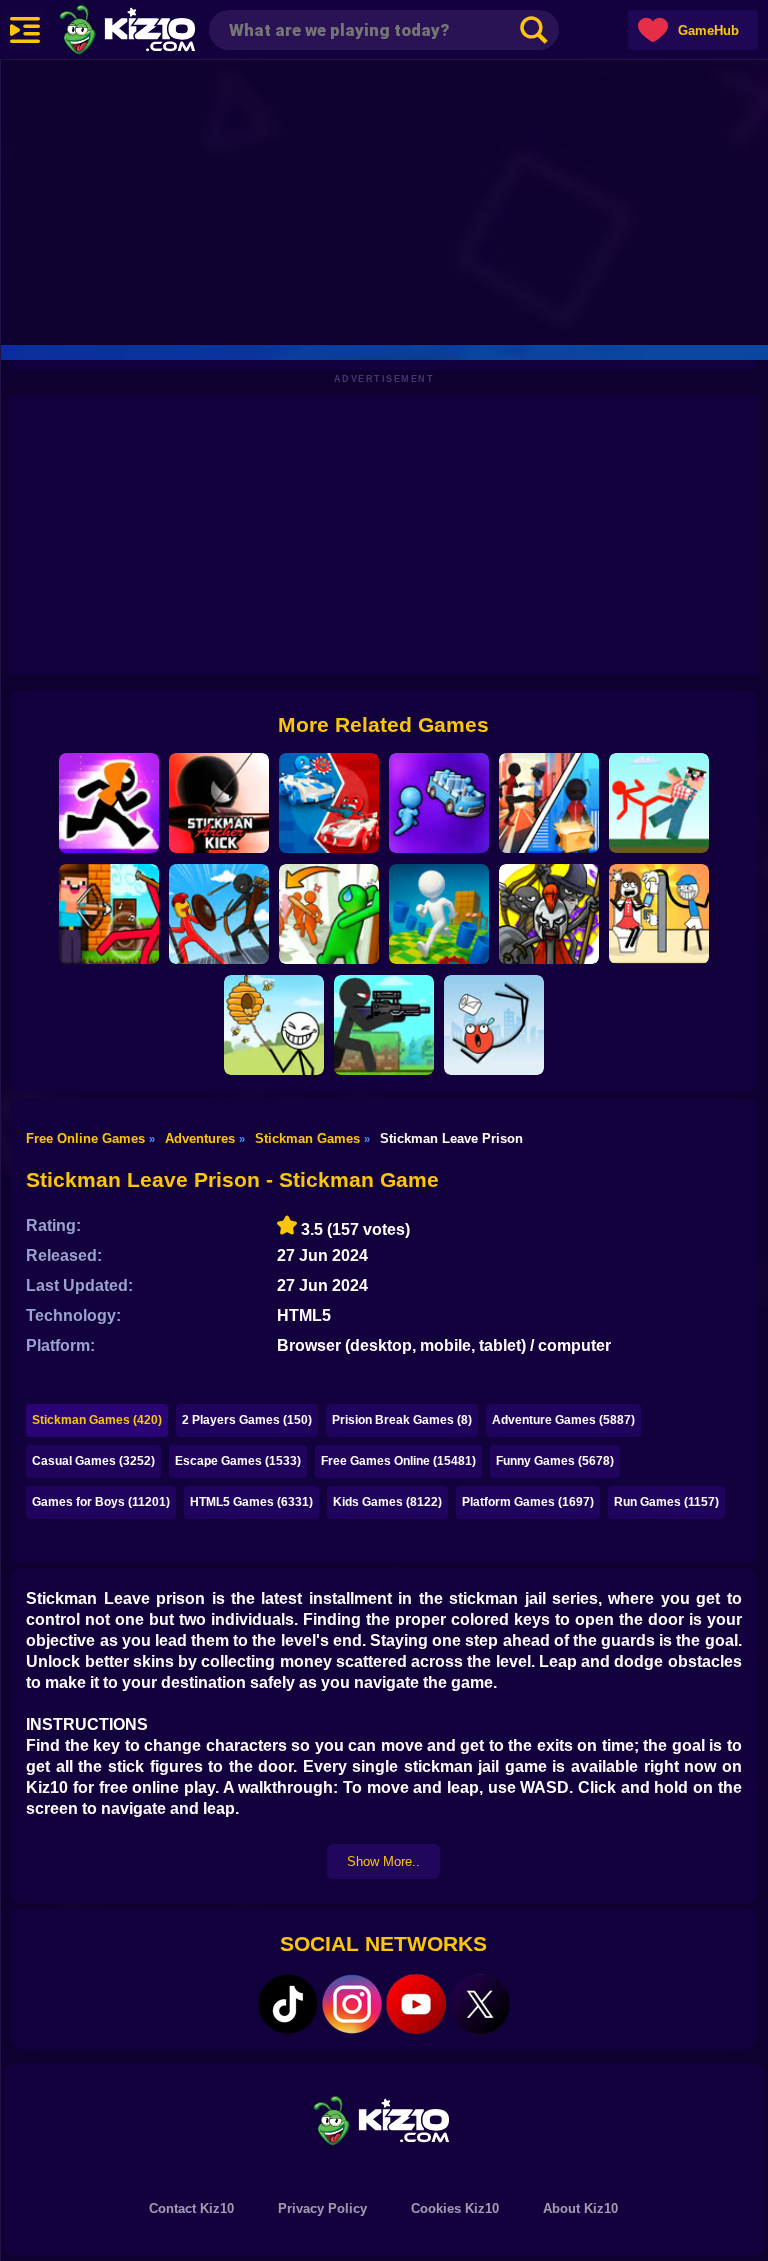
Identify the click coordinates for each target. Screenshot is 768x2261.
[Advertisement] (384, 200)
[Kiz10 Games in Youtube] (416, 2004)
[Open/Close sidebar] (25, 30)
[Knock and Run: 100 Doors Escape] (329, 914)
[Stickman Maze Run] (109, 803)
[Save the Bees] (274, 1025)
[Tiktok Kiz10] (288, 2004)
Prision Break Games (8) (402, 1420)
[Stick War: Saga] (549, 914)
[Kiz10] (160, 32)
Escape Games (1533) (238, 1461)
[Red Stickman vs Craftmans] (659, 803)
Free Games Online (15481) (398, 1461)
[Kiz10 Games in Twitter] (480, 2004)
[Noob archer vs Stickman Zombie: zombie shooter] (109, 914)
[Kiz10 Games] (384, 2119)
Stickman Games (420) (97, 1420)
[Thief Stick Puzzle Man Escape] (659, 914)
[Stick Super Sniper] (384, 1025)
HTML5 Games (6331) (251, 1502)
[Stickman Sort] (439, 803)
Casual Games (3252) (93, 1461)
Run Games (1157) (666, 1502)
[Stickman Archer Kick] (219, 803)
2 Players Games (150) (247, 1420)
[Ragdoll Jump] (494, 1025)
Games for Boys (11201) (101, 1502)
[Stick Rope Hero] (549, 803)
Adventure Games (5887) (563, 1420)
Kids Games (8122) (387, 1502)
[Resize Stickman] (439, 914)
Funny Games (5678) (555, 1461)
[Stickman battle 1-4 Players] (329, 803)
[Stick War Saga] (219, 914)
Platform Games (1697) (528, 1502)
